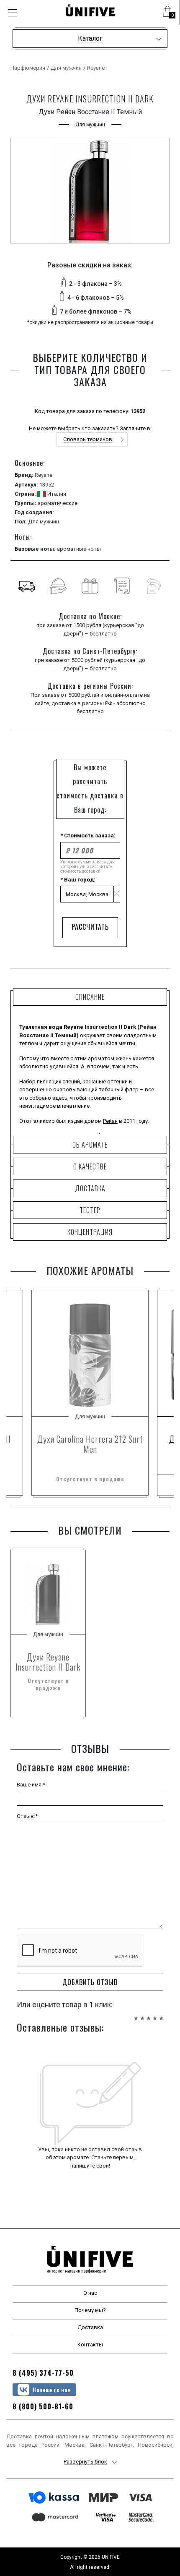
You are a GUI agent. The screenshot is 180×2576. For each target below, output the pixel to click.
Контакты (90, 2345)
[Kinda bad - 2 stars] (142, 2014)
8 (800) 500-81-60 (43, 2406)
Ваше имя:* (31, 1785)
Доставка (90, 2327)
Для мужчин (66, 68)
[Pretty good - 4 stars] (155, 2014)
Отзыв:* (27, 1816)
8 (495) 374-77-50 (43, 2373)
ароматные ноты (79, 549)
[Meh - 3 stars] (149, 2014)
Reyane (96, 68)
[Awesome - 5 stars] (161, 2014)
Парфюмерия (28, 68)
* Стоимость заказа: (88, 836)
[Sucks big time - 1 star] (136, 2014)
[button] (167, 13)
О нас (90, 2293)
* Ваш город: (78, 880)
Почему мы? (90, 2310)
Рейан (110, 1121)
